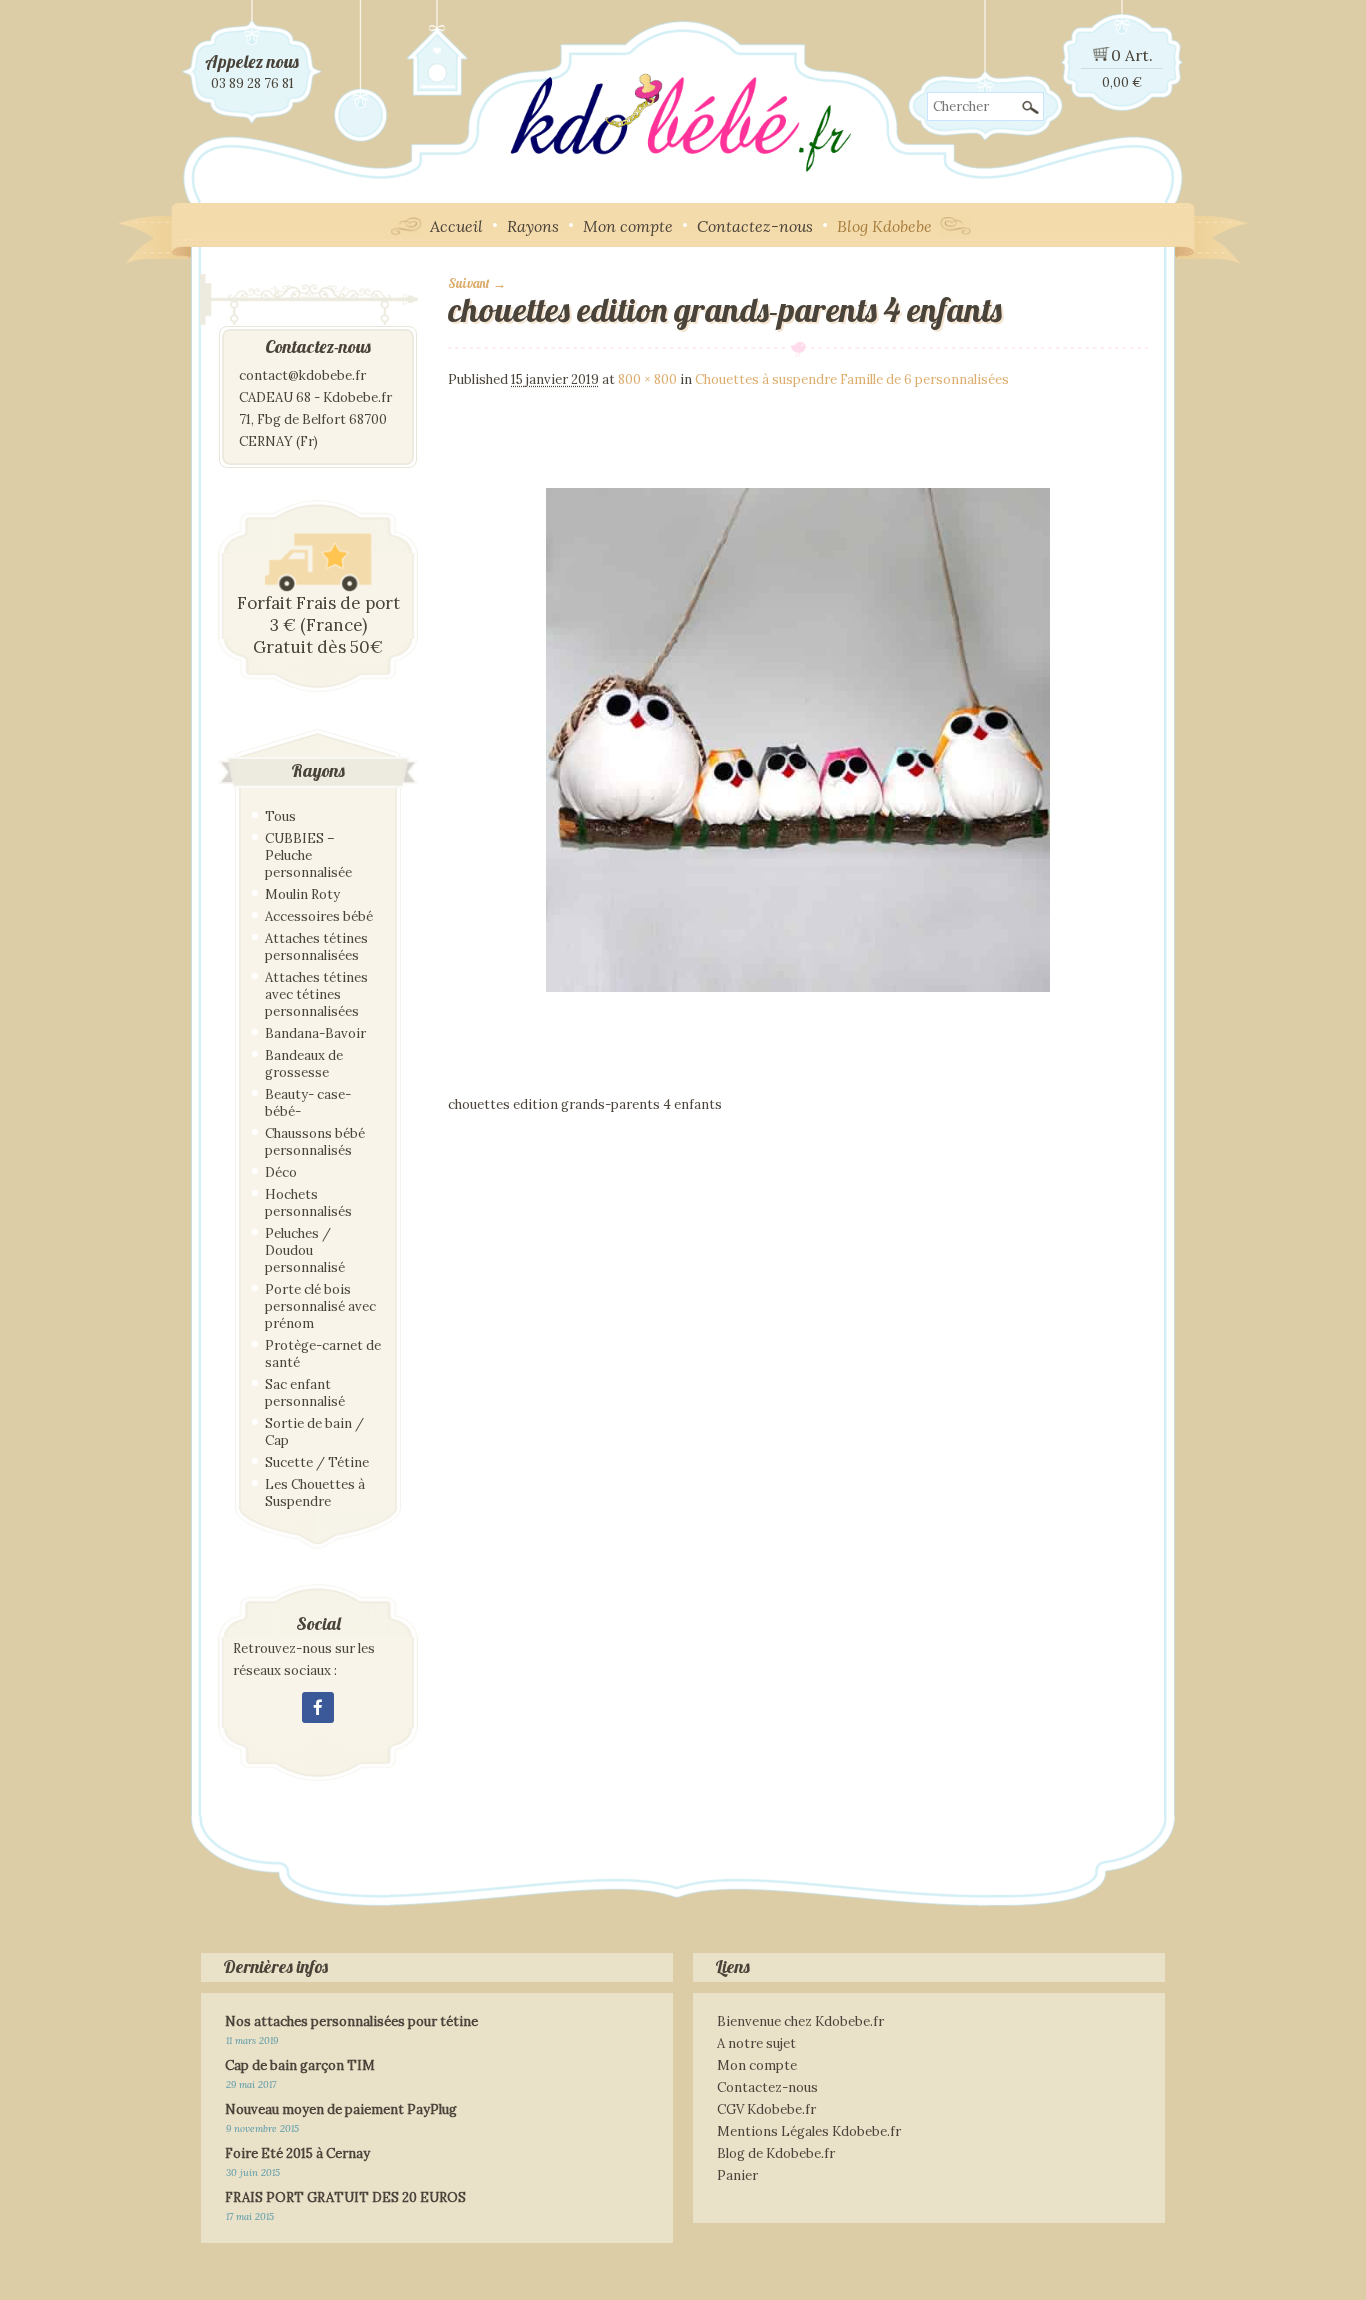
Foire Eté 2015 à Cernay (297, 2153)
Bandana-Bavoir (315, 1033)
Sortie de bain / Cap (314, 1432)
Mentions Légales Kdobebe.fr (809, 2131)
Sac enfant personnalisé (305, 1393)
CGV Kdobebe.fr (766, 2109)
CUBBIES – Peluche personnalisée (308, 855)
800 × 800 (647, 379)
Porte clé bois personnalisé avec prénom (320, 1306)
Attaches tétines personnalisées (316, 947)
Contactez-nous (755, 226)
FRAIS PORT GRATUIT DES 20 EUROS (345, 2197)
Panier (737, 2175)
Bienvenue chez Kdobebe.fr (800, 2021)
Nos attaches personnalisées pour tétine (351, 2021)
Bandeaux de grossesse (304, 1064)
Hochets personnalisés (308, 1203)
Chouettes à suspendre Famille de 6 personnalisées (852, 379)
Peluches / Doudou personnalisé (305, 1250)
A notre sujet (756, 2043)
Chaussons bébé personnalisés (315, 1142)
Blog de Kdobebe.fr (776, 2153)
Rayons (533, 226)
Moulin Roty (302, 894)
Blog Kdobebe (884, 226)
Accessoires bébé (319, 916)
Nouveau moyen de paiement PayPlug (341, 2109)
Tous (280, 816)
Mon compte (628, 226)
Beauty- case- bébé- (308, 1103)
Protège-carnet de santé (323, 1354)
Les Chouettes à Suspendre (315, 1493)
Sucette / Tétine (317, 1462)
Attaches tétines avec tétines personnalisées (316, 994)
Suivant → (477, 283)
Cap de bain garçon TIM (300, 2065)
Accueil (456, 226)
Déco (281, 1172)
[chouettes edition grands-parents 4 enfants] (798, 1085)
